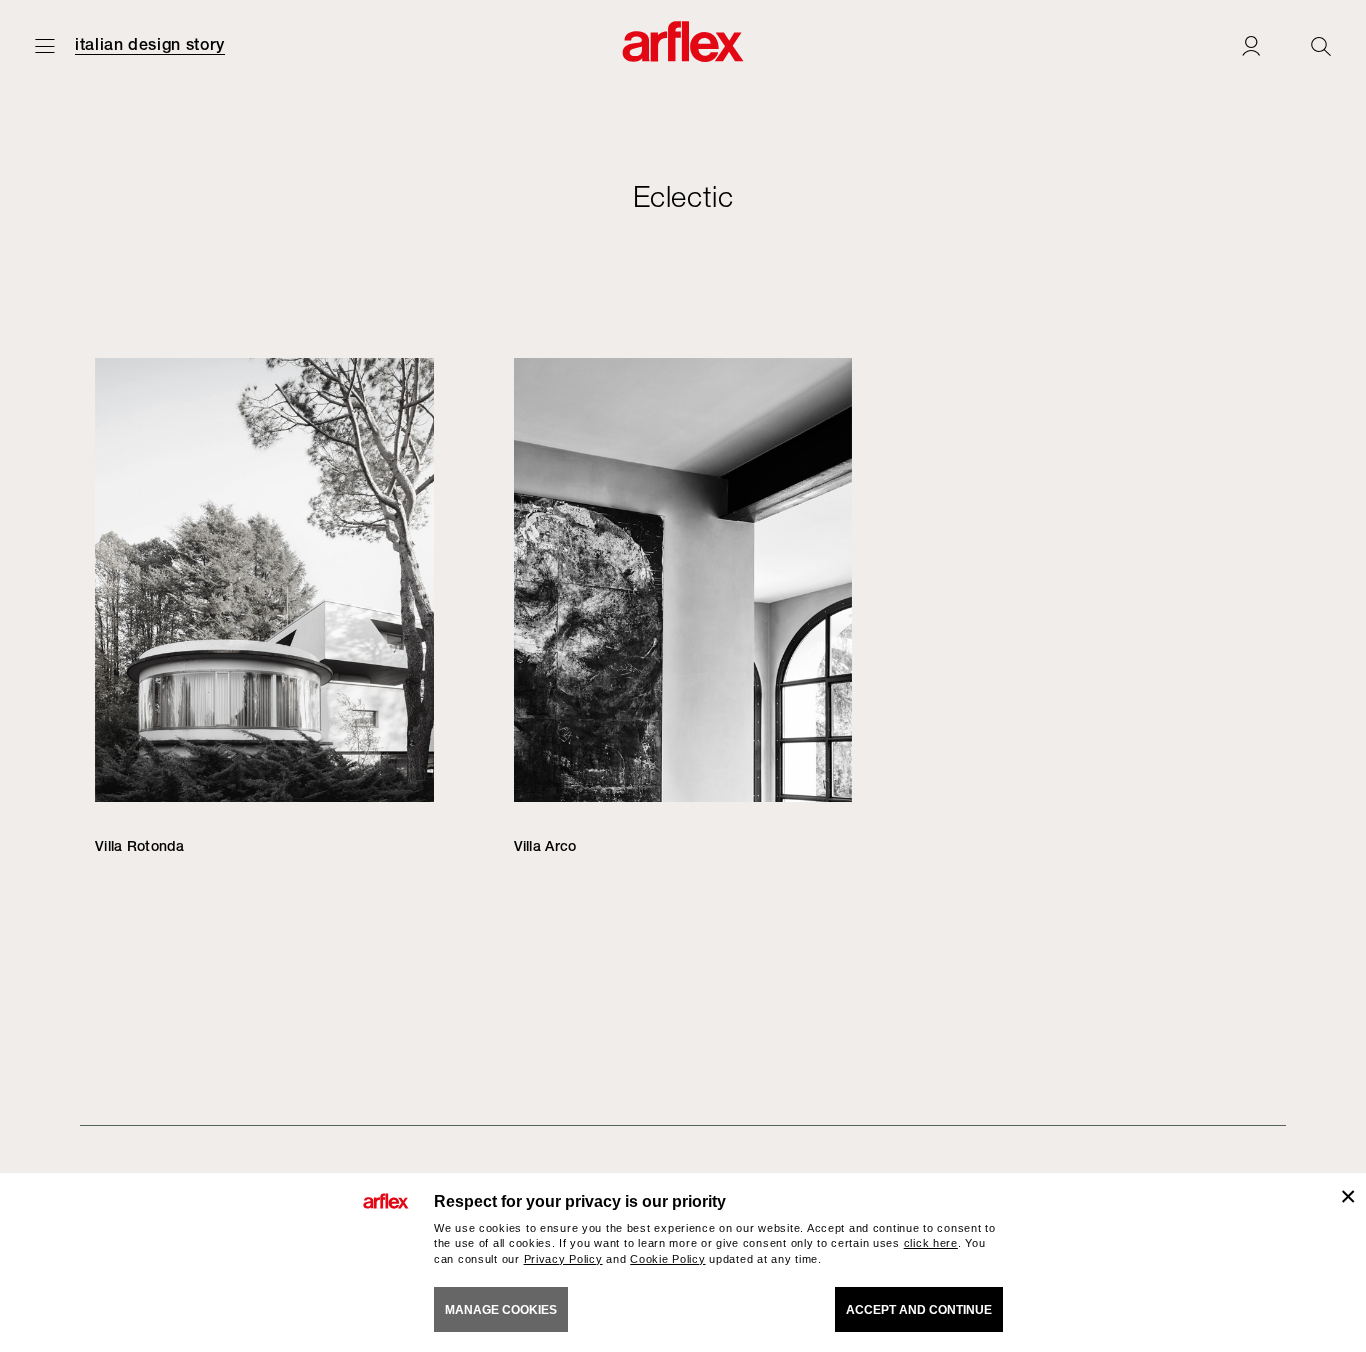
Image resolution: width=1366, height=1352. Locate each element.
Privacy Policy (563, 1259)
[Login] (1251, 45)
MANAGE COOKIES (501, 1310)
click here (931, 1243)
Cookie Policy (667, 1259)
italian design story (150, 45)
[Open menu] (45, 45)
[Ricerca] (1321, 45)
